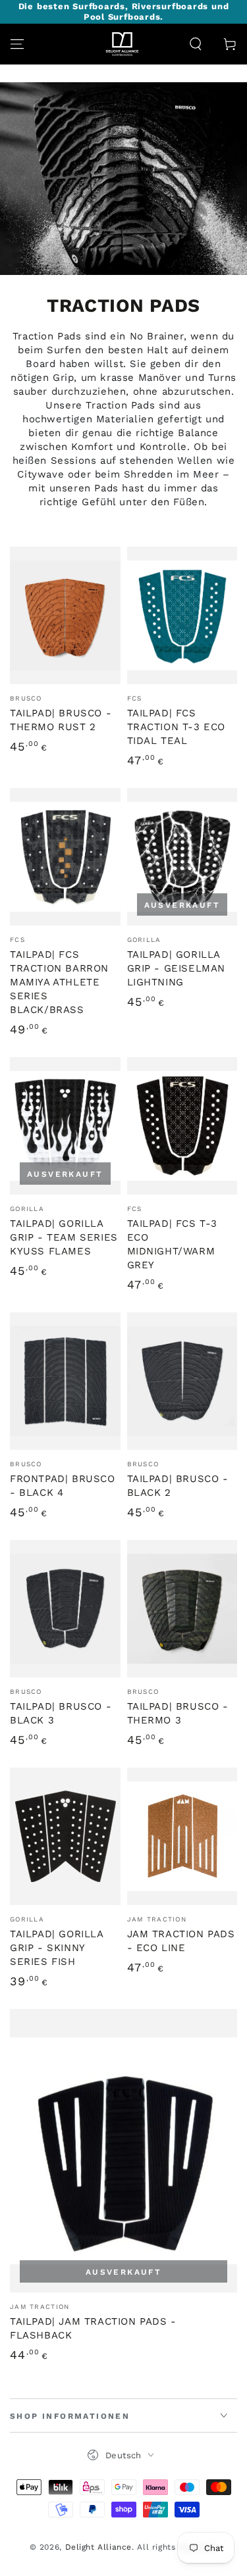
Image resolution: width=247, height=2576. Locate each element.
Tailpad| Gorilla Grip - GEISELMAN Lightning (177, 968)
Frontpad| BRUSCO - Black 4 (63, 1486)
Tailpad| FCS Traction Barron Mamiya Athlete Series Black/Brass (59, 982)
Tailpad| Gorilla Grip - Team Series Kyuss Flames (64, 1237)
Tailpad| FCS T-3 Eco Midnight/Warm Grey (173, 1244)
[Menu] (17, 44)
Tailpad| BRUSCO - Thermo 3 (178, 1713)
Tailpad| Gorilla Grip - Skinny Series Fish (57, 1948)
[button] (196, 44)
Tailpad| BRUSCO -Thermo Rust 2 (61, 720)
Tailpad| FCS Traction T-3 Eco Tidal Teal (177, 727)
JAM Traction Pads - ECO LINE (181, 1941)
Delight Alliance (99, 2547)
